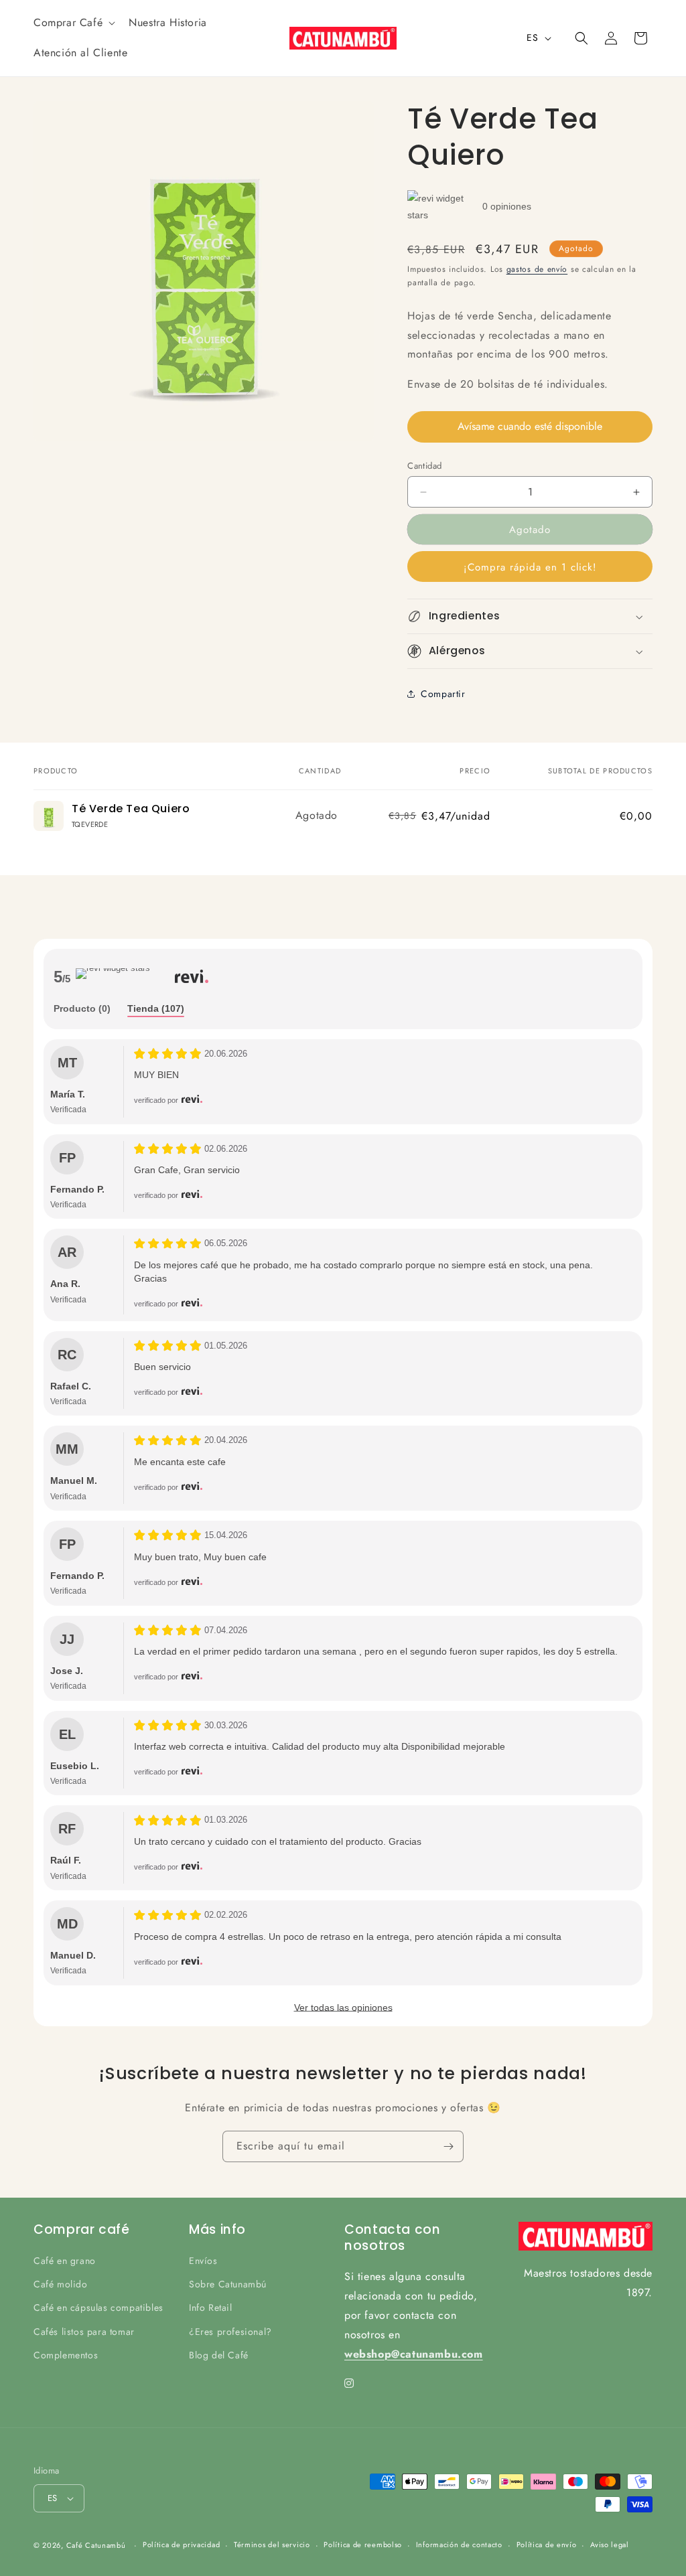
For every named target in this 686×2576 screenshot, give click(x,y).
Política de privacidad (181, 2545)
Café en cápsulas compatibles (98, 2307)
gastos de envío (537, 269)
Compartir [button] (443, 694)
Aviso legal (610, 2545)
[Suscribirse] (448, 2146)
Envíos (203, 2261)
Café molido (61, 2284)
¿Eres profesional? (230, 2332)
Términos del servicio (272, 2545)
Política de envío (547, 2545)
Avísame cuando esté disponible (530, 426)
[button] (73, 23)
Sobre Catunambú (228, 2284)
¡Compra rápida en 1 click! (530, 567)
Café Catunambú (96, 2545)
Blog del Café (219, 2355)
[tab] (82, 1009)
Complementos (66, 2355)
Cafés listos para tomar (84, 2332)
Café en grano (65, 2261)
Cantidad (424, 466)
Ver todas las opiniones (343, 2007)
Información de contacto (459, 2545)
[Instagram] (349, 2383)
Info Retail (211, 2307)
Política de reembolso (363, 2545)
